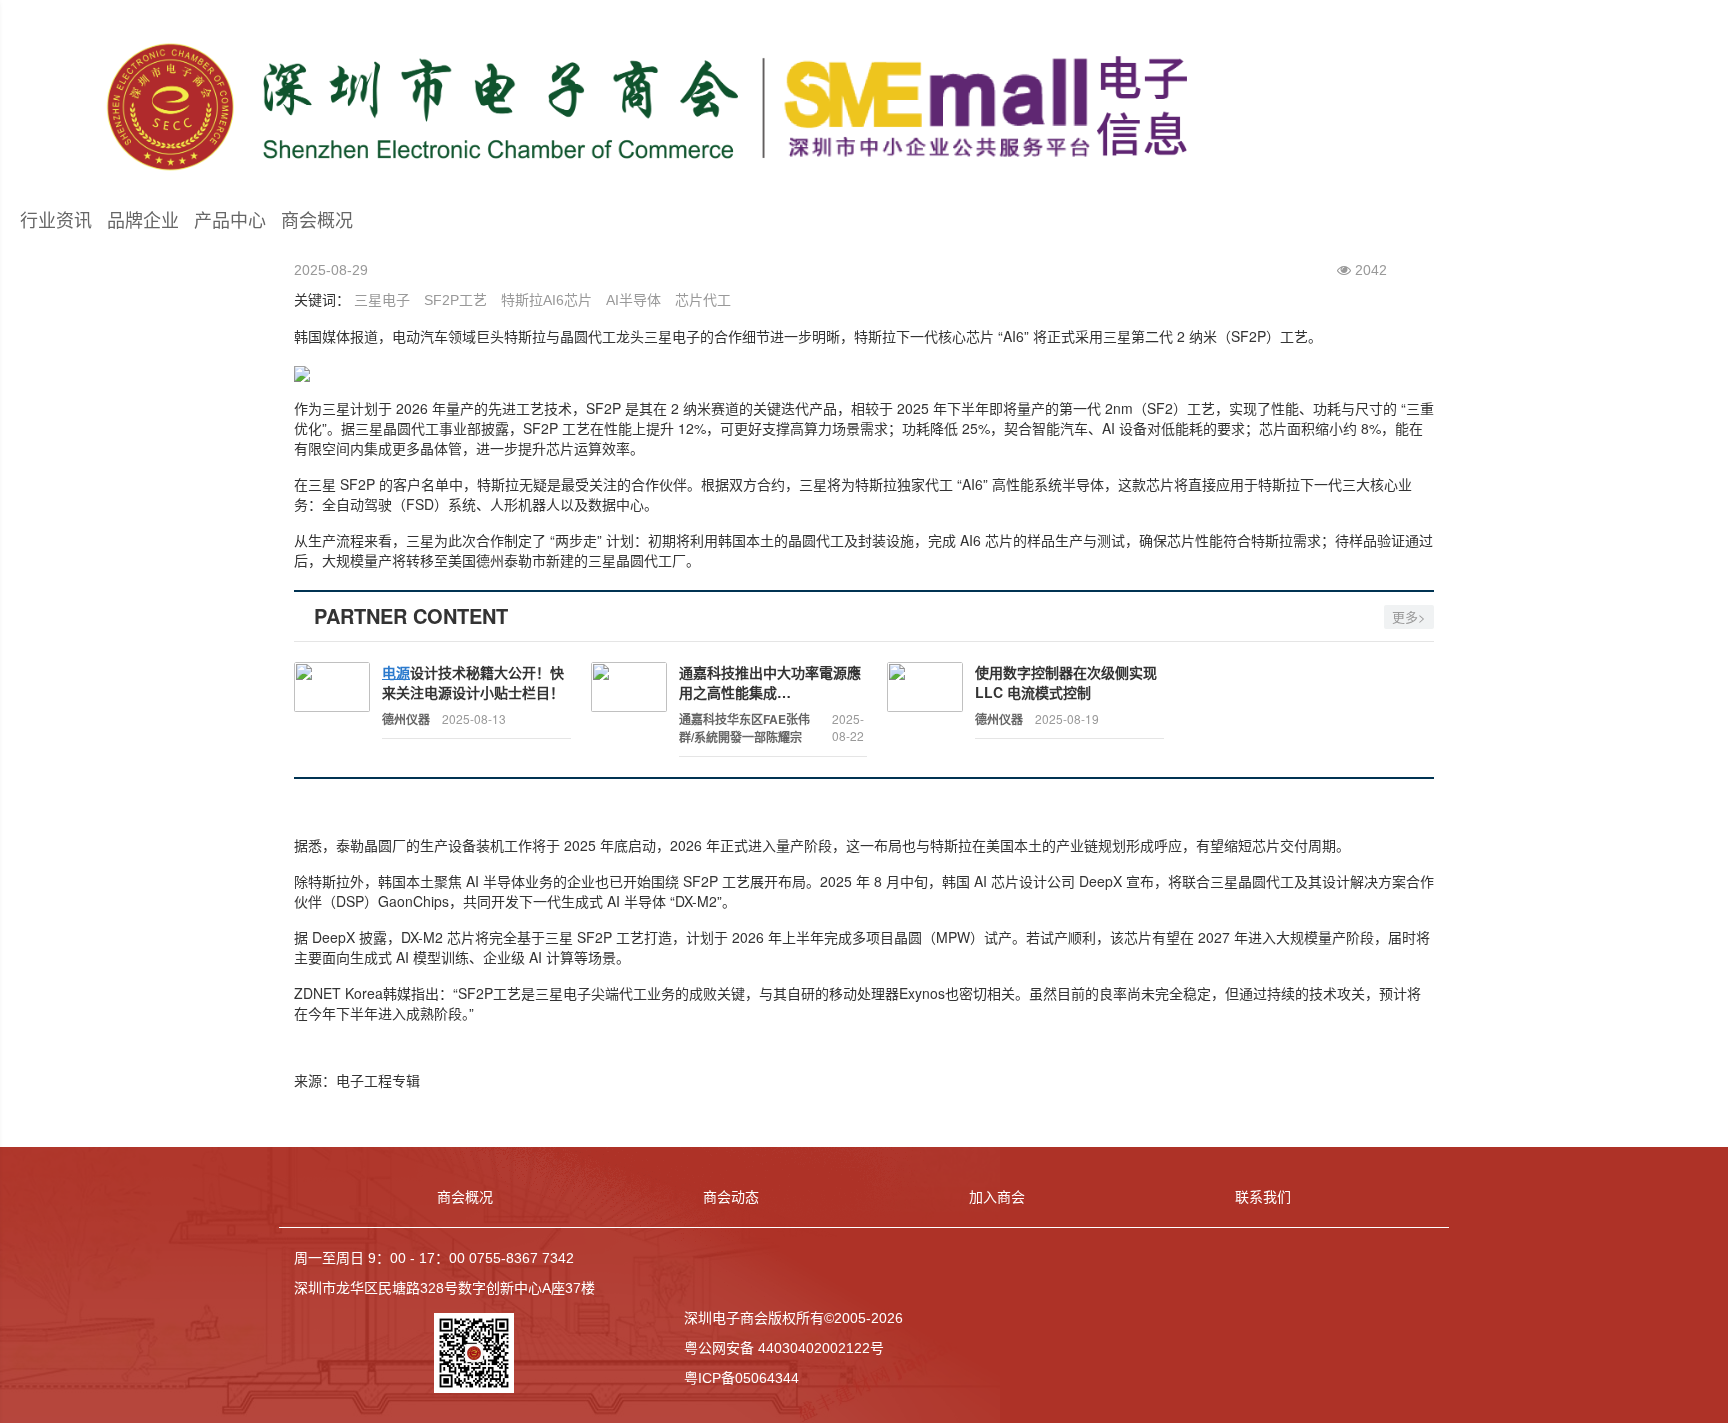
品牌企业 (143, 221)
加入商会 (997, 1197)
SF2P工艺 (455, 300)
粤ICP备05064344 (741, 1378)
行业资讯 (56, 221)
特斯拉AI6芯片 (546, 300)
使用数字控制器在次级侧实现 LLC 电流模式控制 (1066, 682)
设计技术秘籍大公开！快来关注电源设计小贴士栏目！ (473, 682)
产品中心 (230, 221)
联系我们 (1263, 1197)
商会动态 (731, 1197)
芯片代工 (703, 300)
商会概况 (317, 221)
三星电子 (382, 300)
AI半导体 (633, 300)
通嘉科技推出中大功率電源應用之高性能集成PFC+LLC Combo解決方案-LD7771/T (770, 682)
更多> (1409, 616)
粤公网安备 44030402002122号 (784, 1348)
